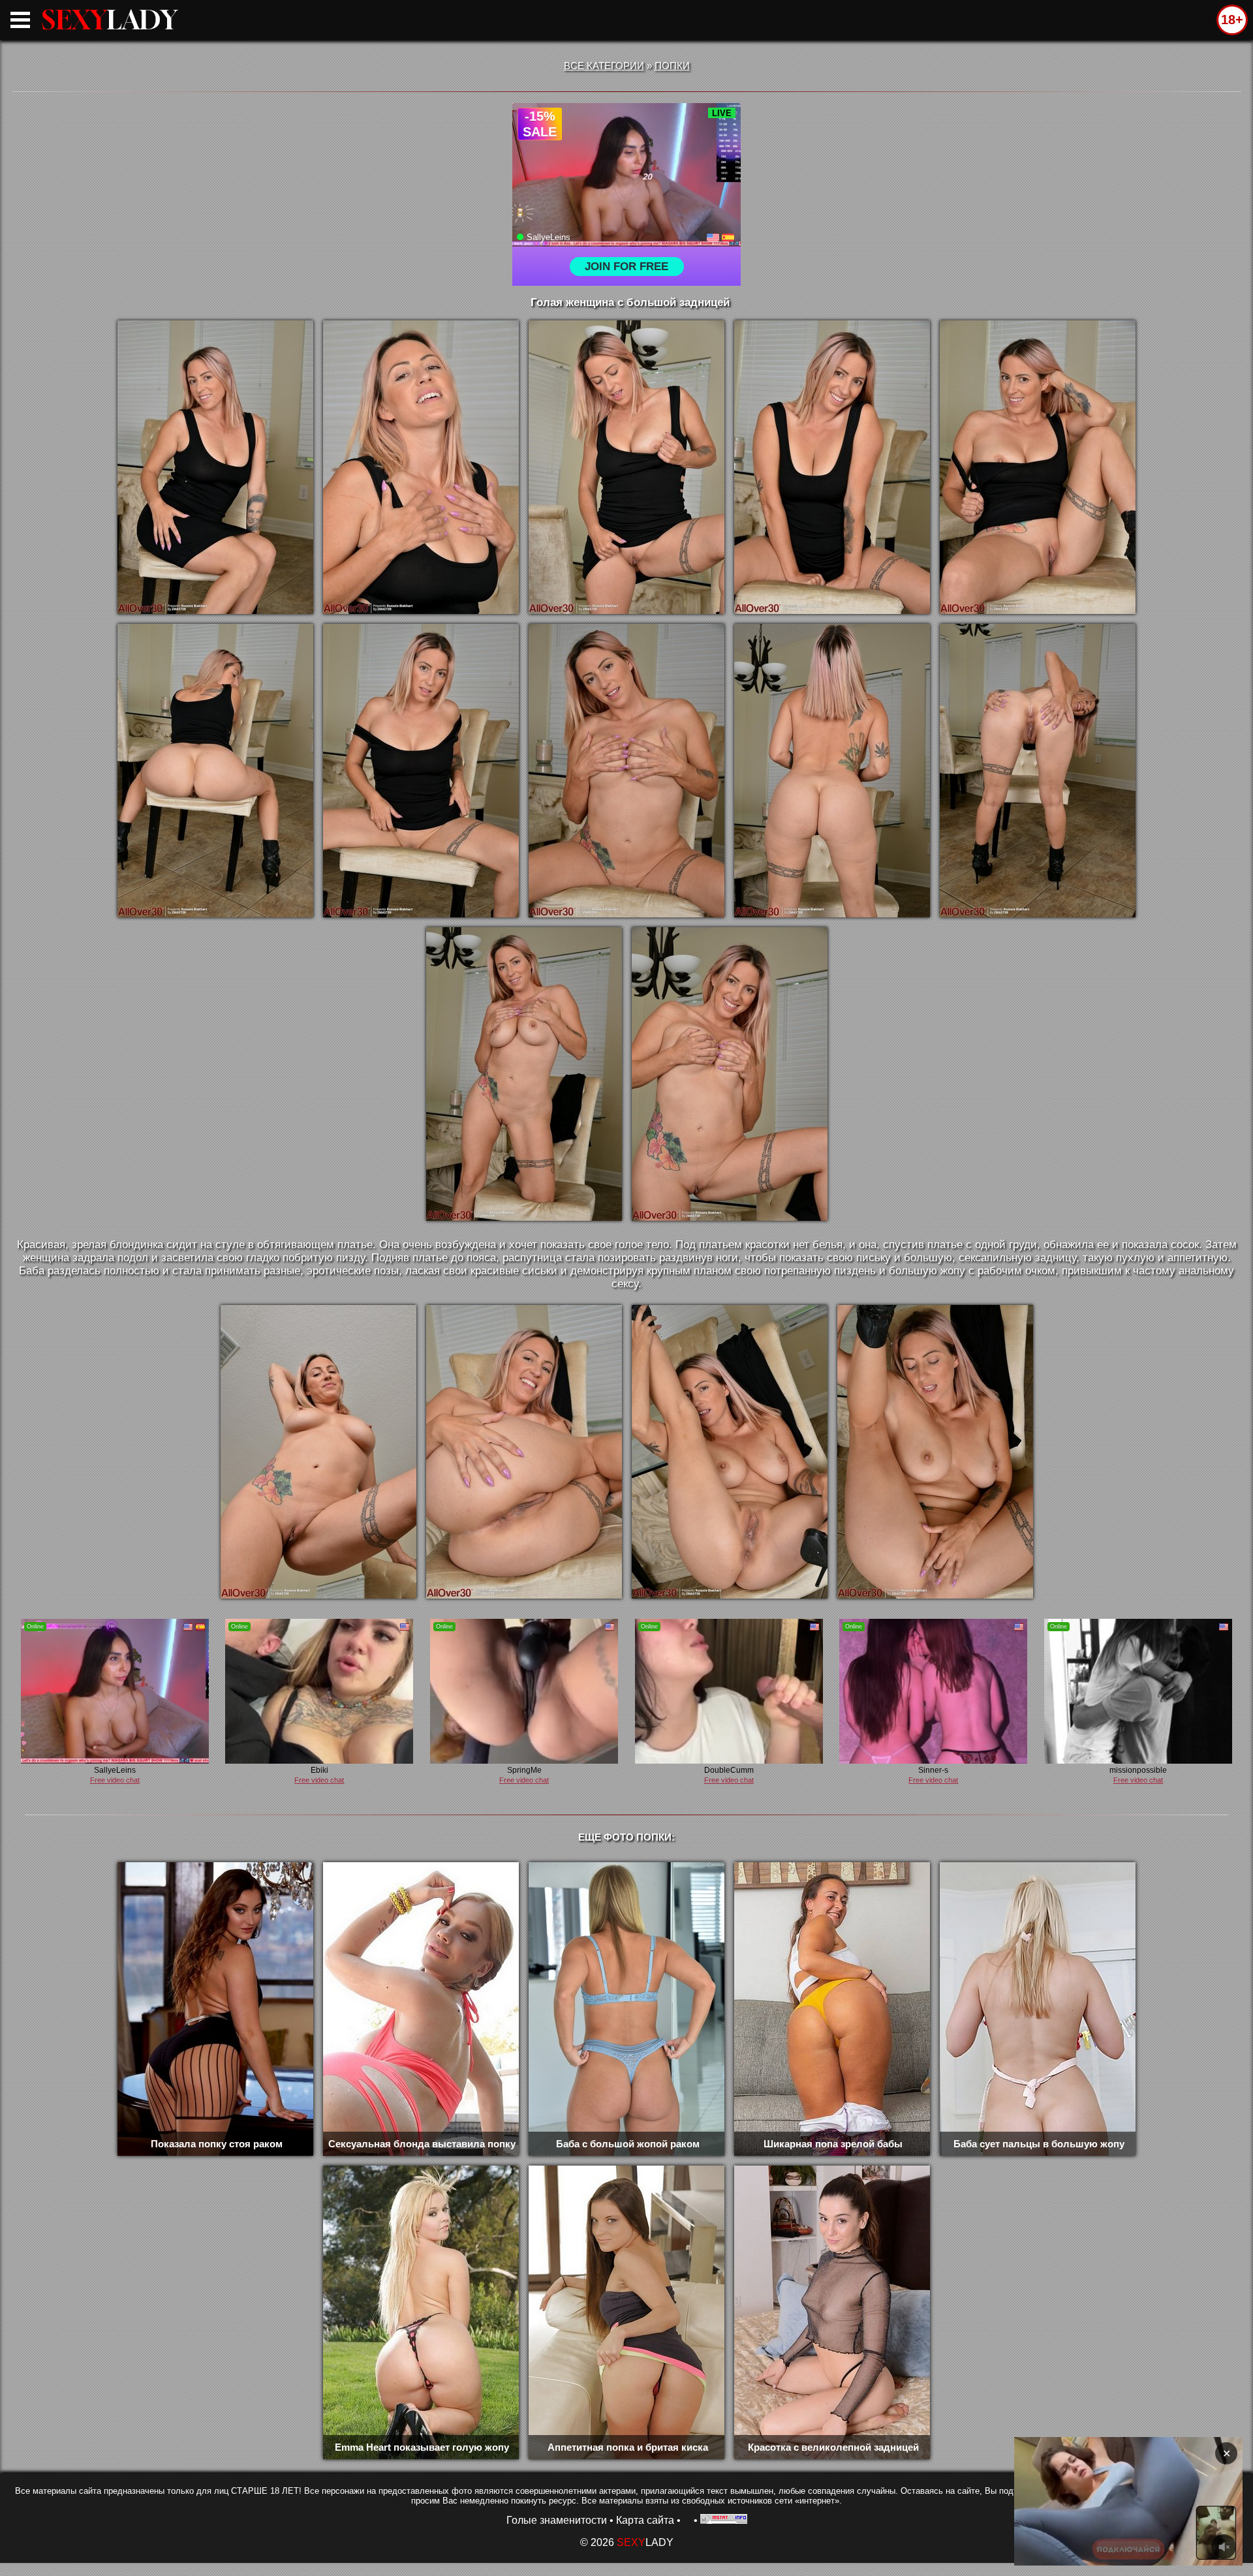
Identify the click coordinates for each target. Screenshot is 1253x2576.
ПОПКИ (672, 66)
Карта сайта (645, 2520)
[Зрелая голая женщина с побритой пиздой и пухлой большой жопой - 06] (215, 771)
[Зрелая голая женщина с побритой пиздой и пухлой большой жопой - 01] (215, 467)
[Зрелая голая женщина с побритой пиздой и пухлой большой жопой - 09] (832, 771)
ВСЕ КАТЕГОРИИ (604, 66)
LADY (110, 20)
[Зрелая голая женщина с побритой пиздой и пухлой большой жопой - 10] (1038, 771)
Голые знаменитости (557, 2520)
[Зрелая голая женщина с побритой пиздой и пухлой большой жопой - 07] (421, 771)
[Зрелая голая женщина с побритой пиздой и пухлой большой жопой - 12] (730, 1074)
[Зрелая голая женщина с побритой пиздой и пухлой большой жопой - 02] (421, 467)
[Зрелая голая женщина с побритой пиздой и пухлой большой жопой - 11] (524, 1074)
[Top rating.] (724, 2520)
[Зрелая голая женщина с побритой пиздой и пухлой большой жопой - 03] (626, 467)
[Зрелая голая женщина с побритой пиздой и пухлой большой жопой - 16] (935, 1452)
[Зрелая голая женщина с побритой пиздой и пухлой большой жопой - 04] (832, 467)
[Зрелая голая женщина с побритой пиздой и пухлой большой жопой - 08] (626, 771)
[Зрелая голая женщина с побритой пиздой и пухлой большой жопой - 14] (524, 1452)
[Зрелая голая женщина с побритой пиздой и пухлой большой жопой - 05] (1038, 467)
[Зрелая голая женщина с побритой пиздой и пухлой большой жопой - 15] (730, 1452)
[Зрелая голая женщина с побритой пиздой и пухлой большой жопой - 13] (318, 1452)
